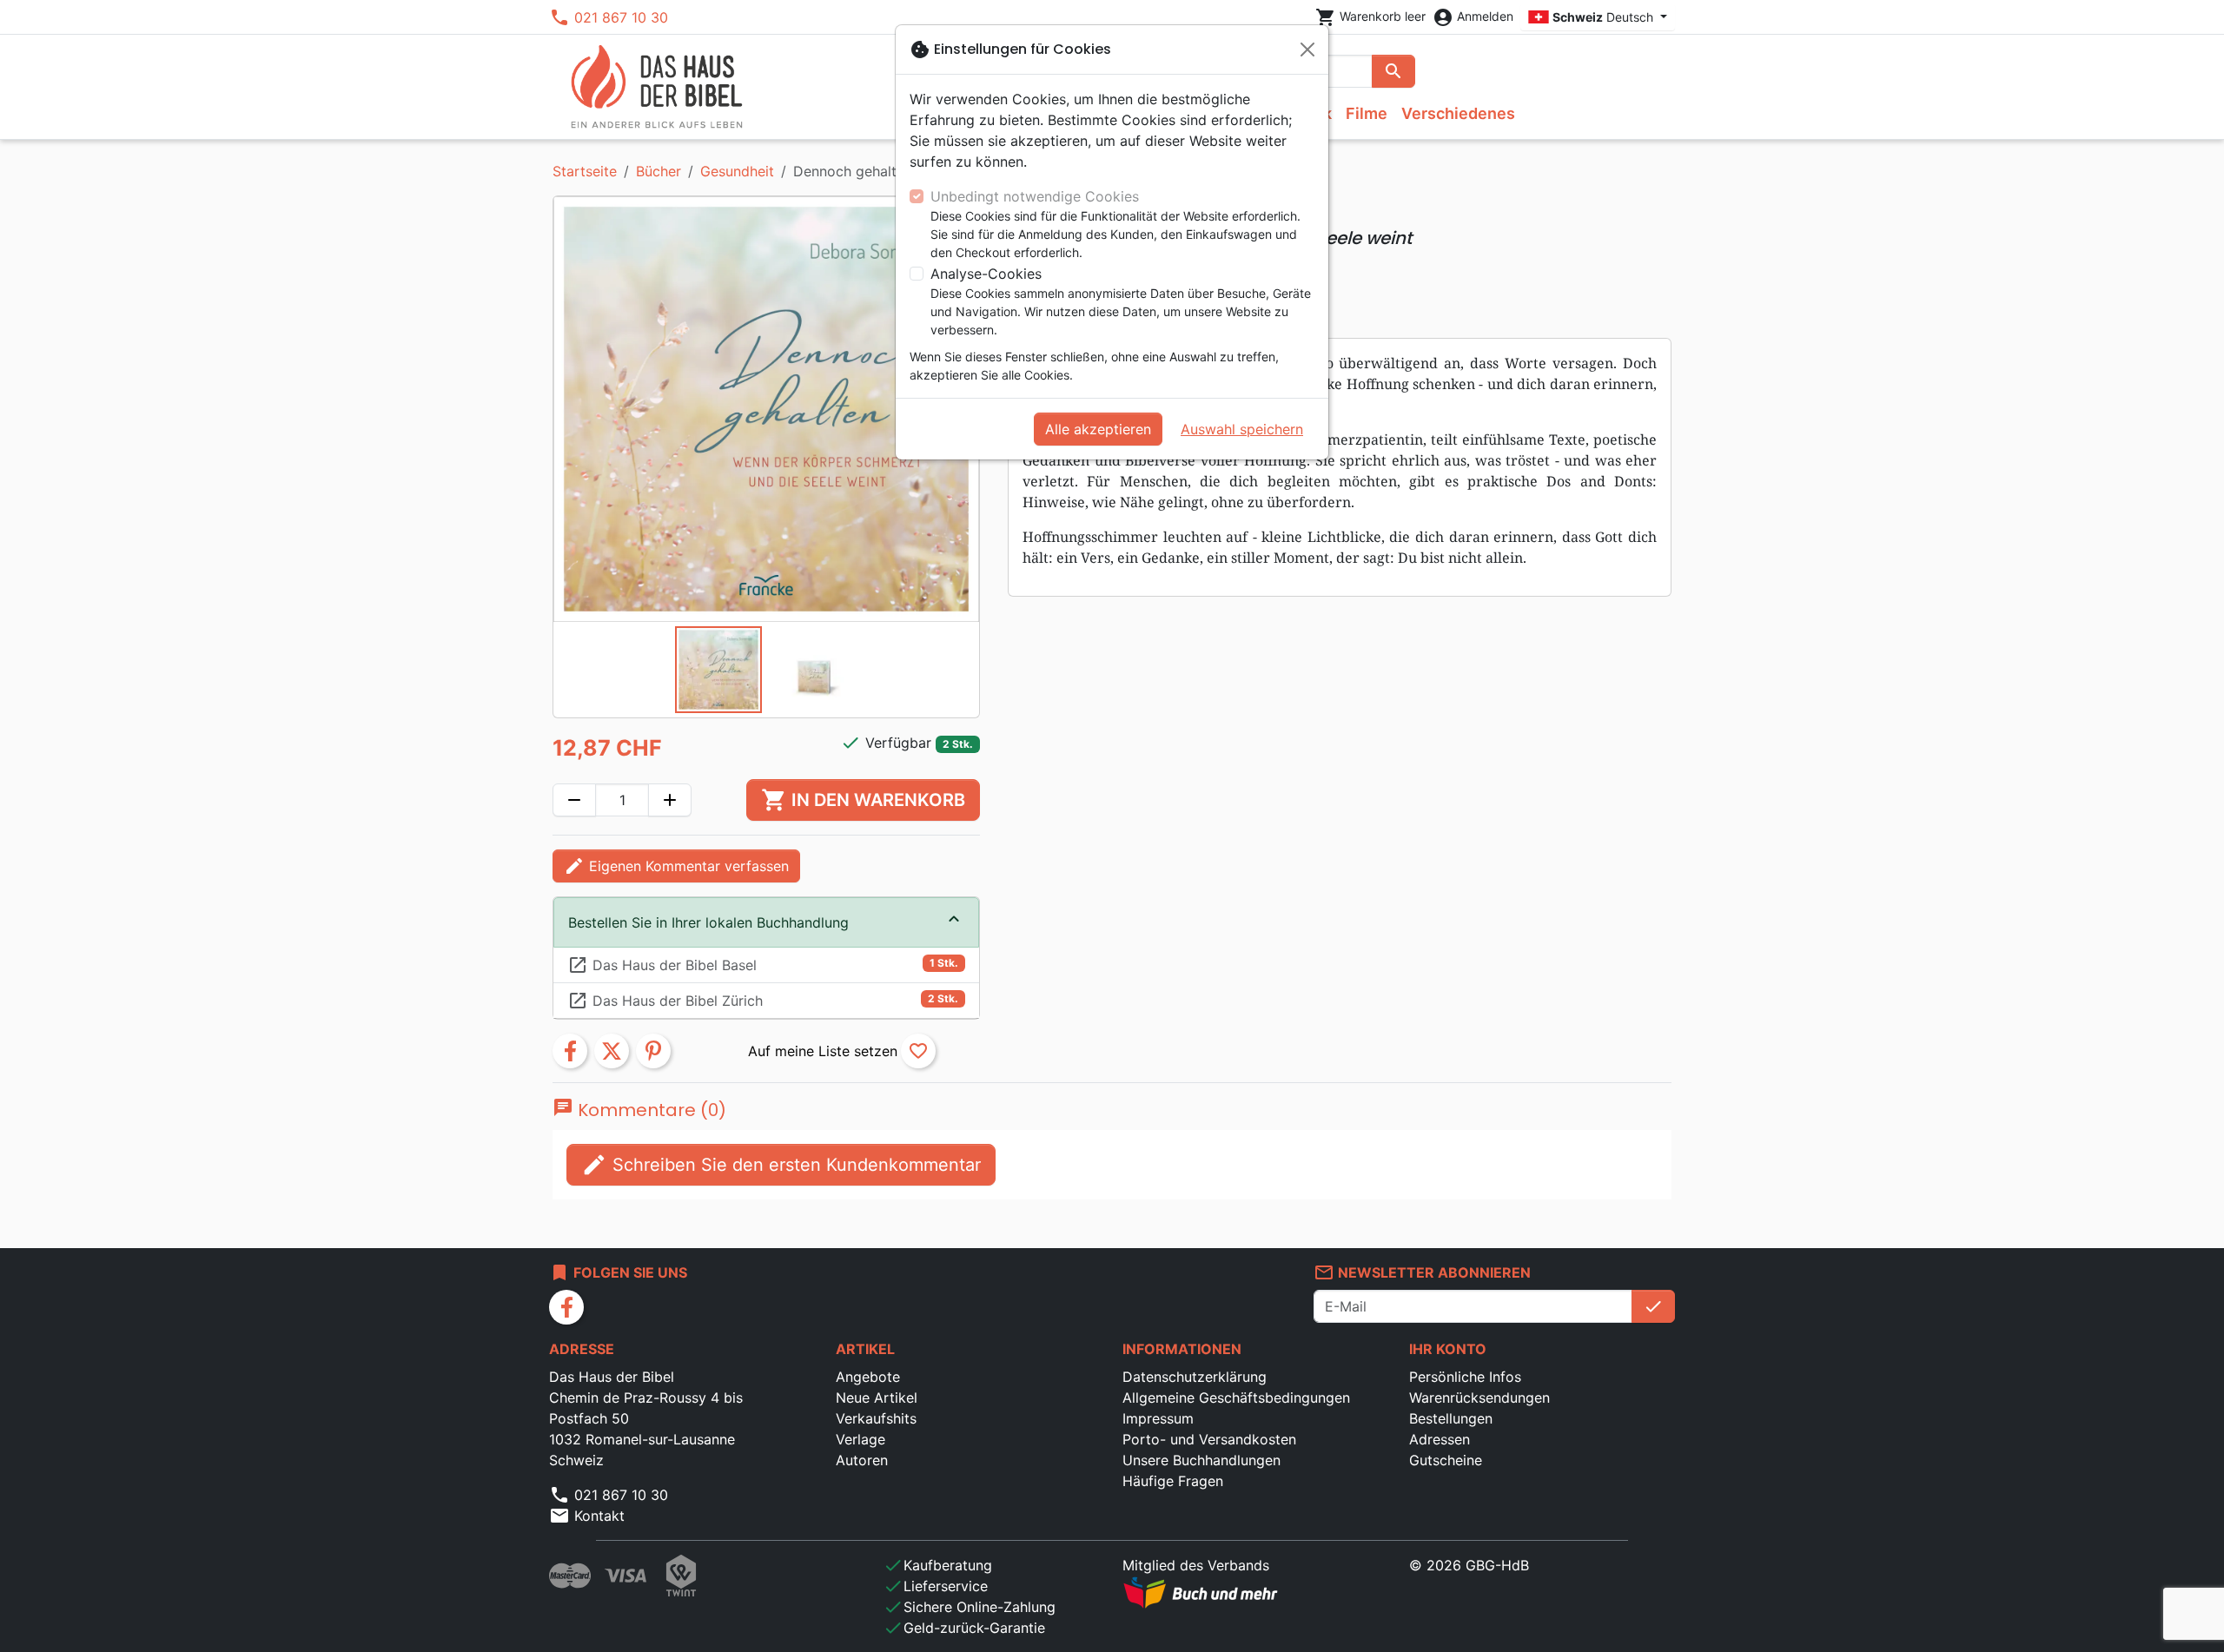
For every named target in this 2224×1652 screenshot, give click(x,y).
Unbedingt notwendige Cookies (1035, 196)
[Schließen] (1307, 50)
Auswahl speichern (1242, 429)
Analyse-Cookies (986, 274)
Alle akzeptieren (1098, 429)
